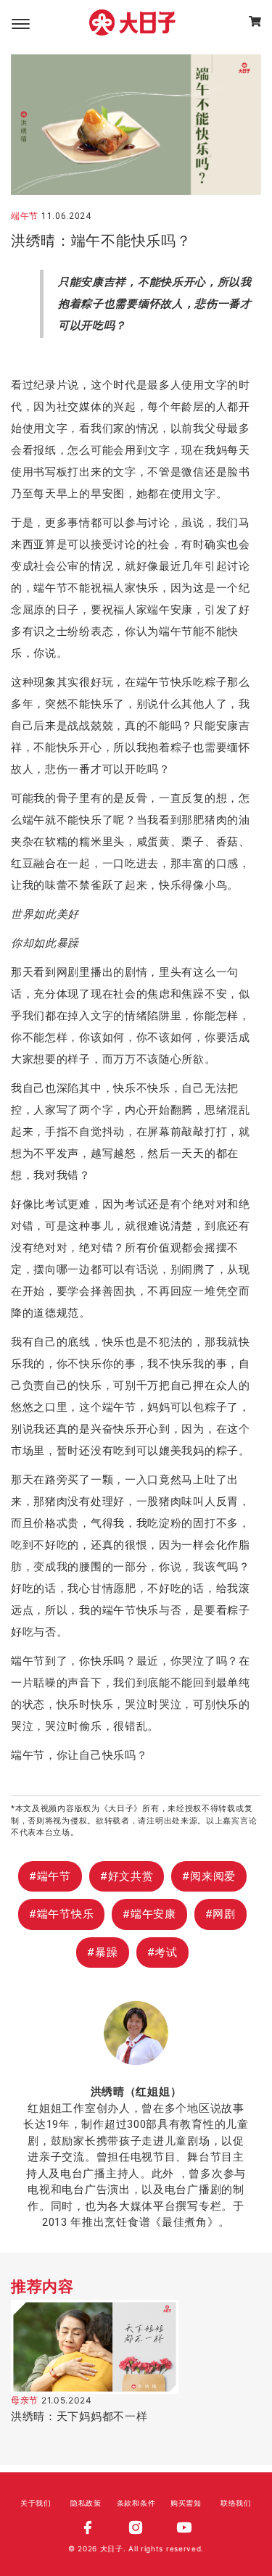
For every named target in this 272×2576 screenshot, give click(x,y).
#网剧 (221, 1914)
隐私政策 (86, 2503)
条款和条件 (136, 2503)
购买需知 (186, 2503)
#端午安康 (149, 1914)
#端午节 (50, 1876)
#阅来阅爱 (209, 1876)
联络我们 (236, 2503)
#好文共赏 (127, 1876)
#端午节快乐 (61, 1914)
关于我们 (36, 2503)
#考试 (162, 1952)
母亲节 (25, 2401)
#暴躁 (102, 1952)
